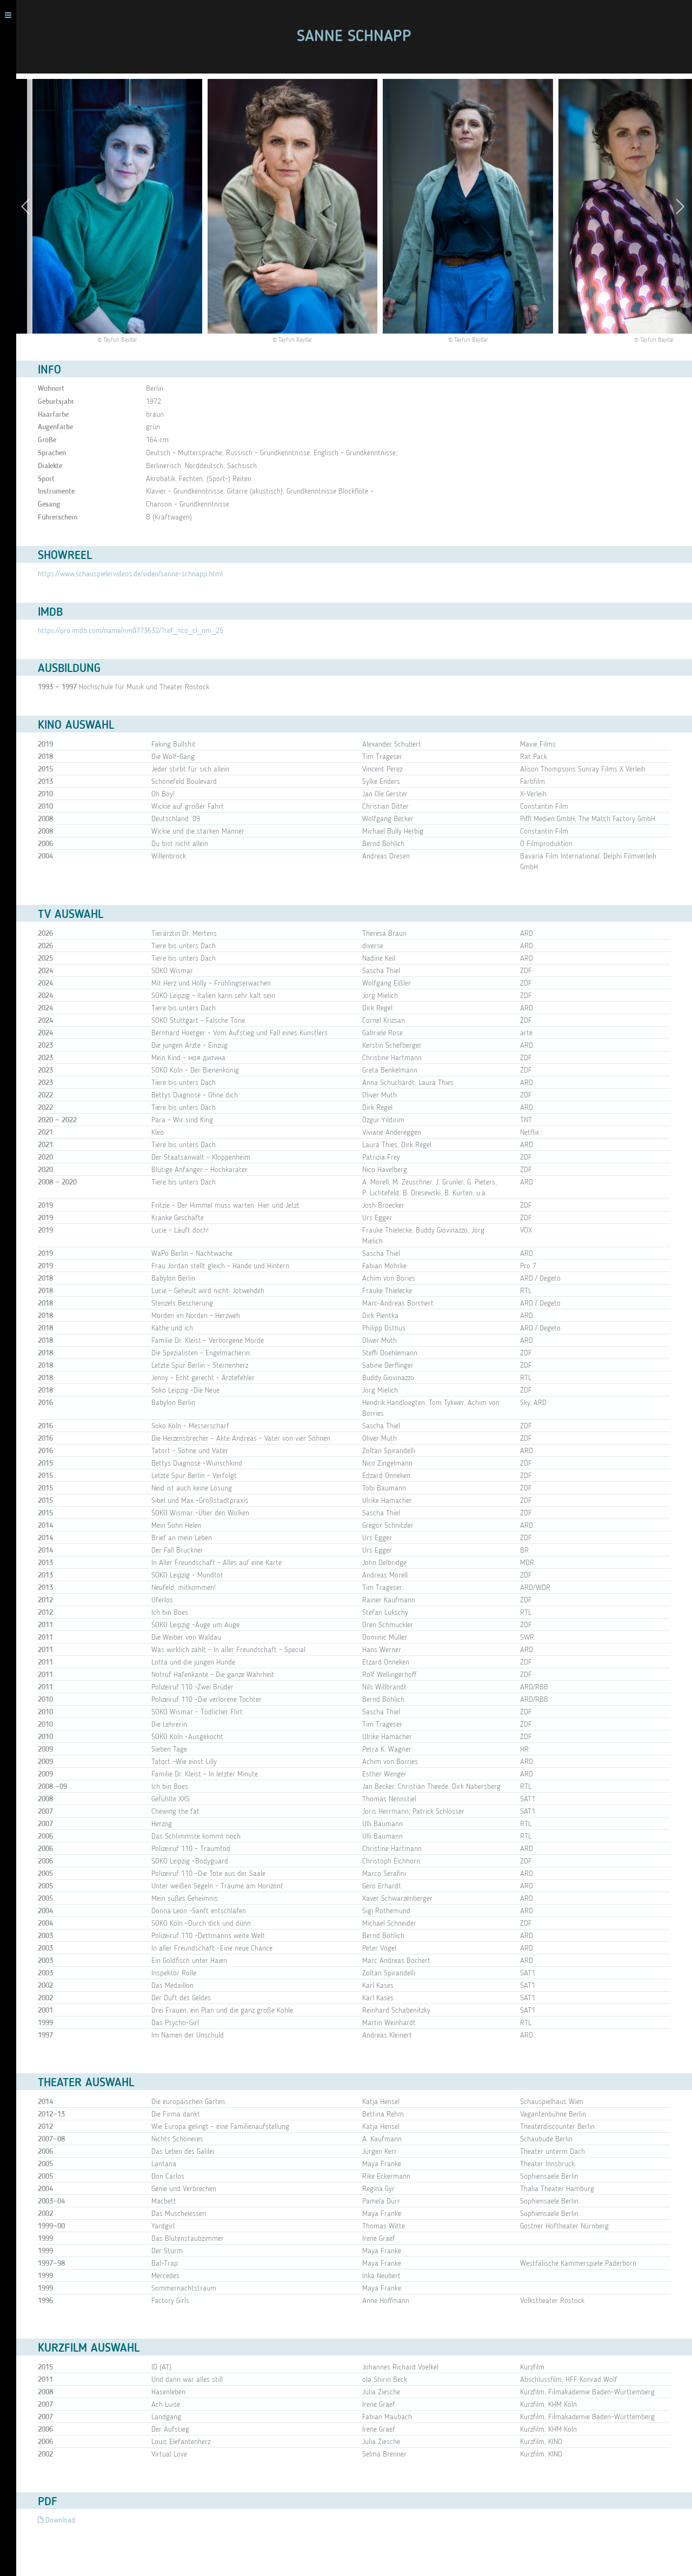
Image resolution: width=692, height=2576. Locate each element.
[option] (292, 212)
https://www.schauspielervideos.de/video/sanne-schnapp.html (130, 574)
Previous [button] (28, 206)
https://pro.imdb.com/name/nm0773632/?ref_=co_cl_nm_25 (131, 631)
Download (59, 2520)
